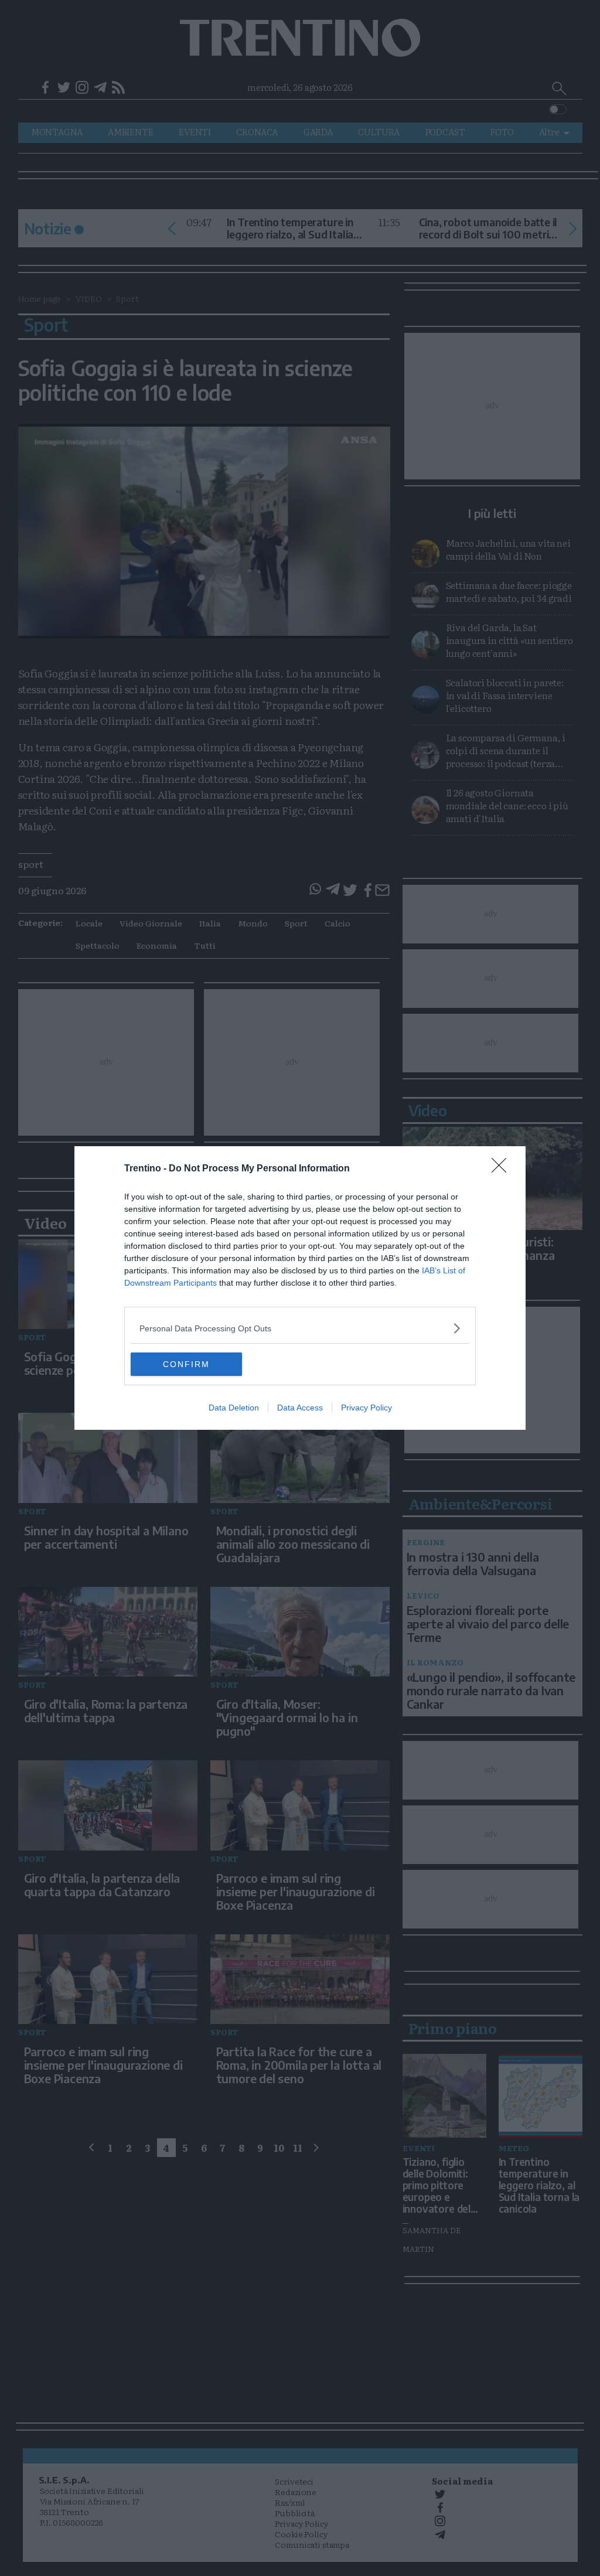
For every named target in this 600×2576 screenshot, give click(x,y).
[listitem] (300, 1328)
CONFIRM (186, 1364)
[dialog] (300, 1288)
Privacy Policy (367, 1408)
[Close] (503, 1169)
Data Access (300, 1408)
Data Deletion (234, 1408)
